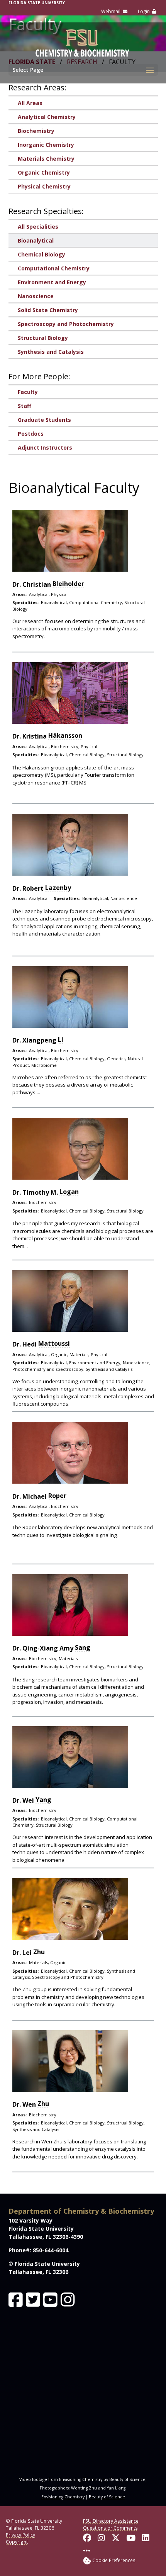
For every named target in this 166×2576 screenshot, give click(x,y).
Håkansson (65, 735)
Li (61, 1039)
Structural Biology (43, 338)
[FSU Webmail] (114, 12)
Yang (43, 1800)
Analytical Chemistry (47, 117)
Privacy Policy (20, 2535)
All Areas (30, 103)
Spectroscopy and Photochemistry (66, 324)
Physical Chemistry (44, 186)
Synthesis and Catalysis (51, 352)
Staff (25, 406)
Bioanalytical (36, 240)
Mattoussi (54, 1343)
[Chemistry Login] (147, 12)
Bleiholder (68, 584)
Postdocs (31, 434)
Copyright (17, 2542)
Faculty (28, 392)
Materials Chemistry (46, 159)
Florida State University (37, 3)
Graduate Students (44, 420)
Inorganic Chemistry (46, 145)
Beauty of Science (107, 2497)
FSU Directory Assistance (111, 2521)
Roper (57, 1496)
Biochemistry (36, 131)
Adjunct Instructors (45, 447)
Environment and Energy (52, 282)
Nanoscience (36, 296)
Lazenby (58, 888)
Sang (83, 1647)
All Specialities (38, 227)
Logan (69, 1192)
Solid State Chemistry (48, 310)
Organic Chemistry (44, 172)
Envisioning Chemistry (63, 2497)
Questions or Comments (110, 2528)
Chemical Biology (41, 254)
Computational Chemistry (54, 268)
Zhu (39, 1952)
